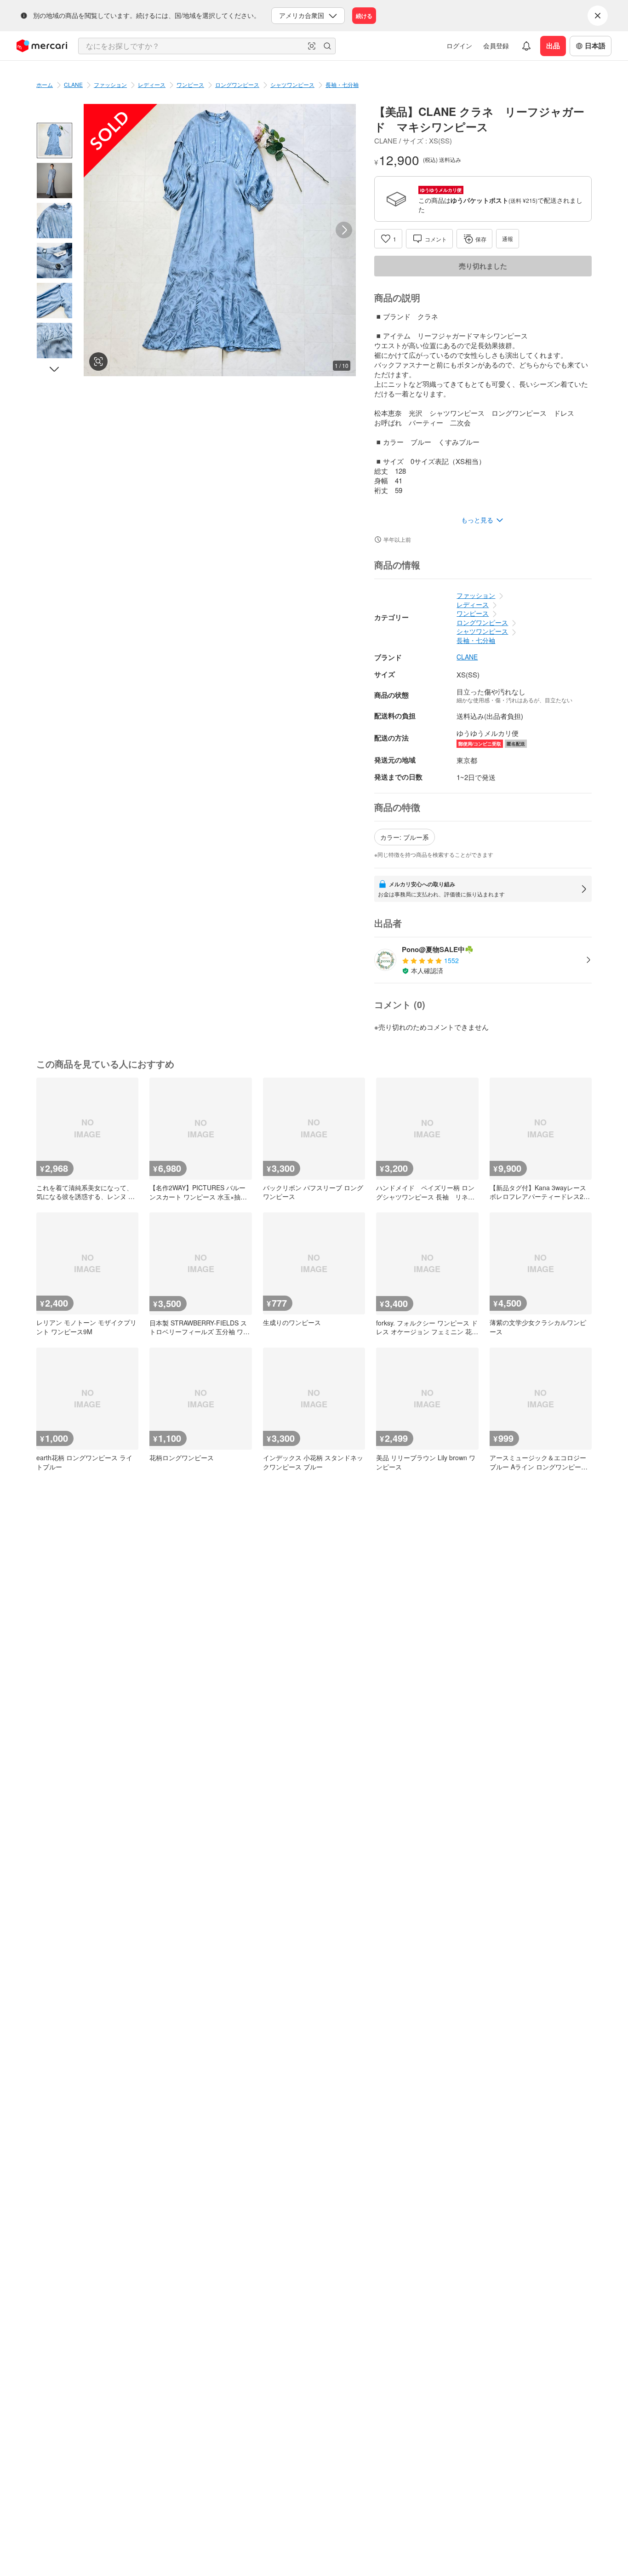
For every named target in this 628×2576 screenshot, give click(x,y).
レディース (152, 84)
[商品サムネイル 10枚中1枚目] (54, 141)
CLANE (73, 84)
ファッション (110, 84)
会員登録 (496, 46)
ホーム (45, 84)
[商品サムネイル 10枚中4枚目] (54, 261)
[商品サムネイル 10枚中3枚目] (54, 221)
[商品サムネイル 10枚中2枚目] (54, 181)
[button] (312, 46)
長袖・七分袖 (342, 84)
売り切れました (483, 266)
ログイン (459, 46)
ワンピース (190, 84)
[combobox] (207, 46)
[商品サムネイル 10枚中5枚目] (54, 301)
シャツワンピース (292, 84)
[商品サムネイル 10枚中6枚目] (54, 341)
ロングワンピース (237, 84)
